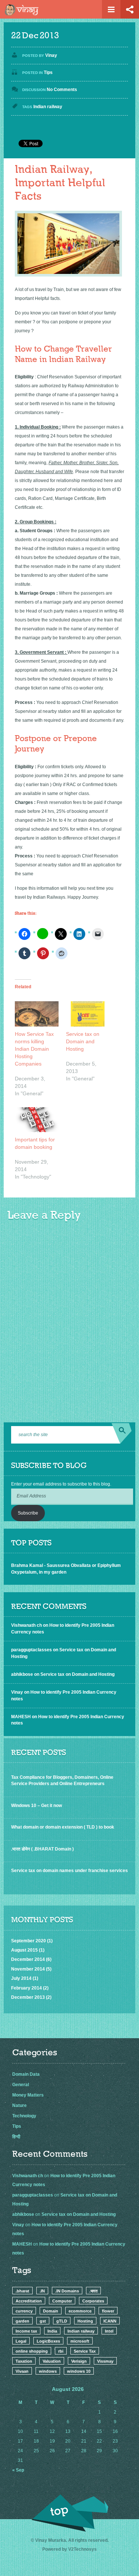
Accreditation (29, 2301)
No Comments (62, 90)
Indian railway (48, 107)
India (52, 2331)
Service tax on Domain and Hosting (83, 1041)
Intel (109, 2331)
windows (48, 2371)
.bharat (22, 2291)
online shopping (32, 2351)
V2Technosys (82, 2549)
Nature (19, 2105)
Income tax (26, 2331)
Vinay (51, 55)
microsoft (80, 2341)
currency (24, 2311)
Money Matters (28, 2095)
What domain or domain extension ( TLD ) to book (63, 1827)
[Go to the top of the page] (70, 2513)
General (21, 2085)
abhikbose (22, 1674)
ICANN (110, 2321)
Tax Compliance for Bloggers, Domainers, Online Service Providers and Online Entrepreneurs (62, 1780)
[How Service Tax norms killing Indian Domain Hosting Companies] (37, 1014)
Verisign (79, 2361)
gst (43, 2321)
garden (22, 2321)
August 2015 (24, 1950)
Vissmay (105, 2361)
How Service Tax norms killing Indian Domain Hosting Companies (34, 1049)
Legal (21, 2341)
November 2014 (28, 1969)
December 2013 (28, 1997)
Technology (24, 2116)
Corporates (93, 2301)
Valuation (52, 2361)
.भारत (93, 2291)
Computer (62, 2301)
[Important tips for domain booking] (37, 1120)
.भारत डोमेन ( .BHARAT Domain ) (42, 1849)
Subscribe (28, 1513)
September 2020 (29, 1941)
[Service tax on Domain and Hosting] (88, 1014)
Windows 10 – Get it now (37, 1806)
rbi (61, 2351)
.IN (42, 2291)
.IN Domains (67, 2291)
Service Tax (85, 2351)
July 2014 (21, 1978)
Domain (51, 2311)
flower (108, 2311)
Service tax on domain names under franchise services (69, 1871)
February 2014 (27, 1988)
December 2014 (28, 1959)
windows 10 (79, 2371)
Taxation (24, 2361)
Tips (48, 72)
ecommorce (80, 2311)
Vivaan (22, 2371)
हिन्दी (16, 2137)
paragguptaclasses (32, 1650)
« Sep (18, 2470)
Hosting (85, 2321)
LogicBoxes (48, 2341)
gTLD (62, 2321)
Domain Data (26, 2074)
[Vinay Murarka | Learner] (23, 12)
